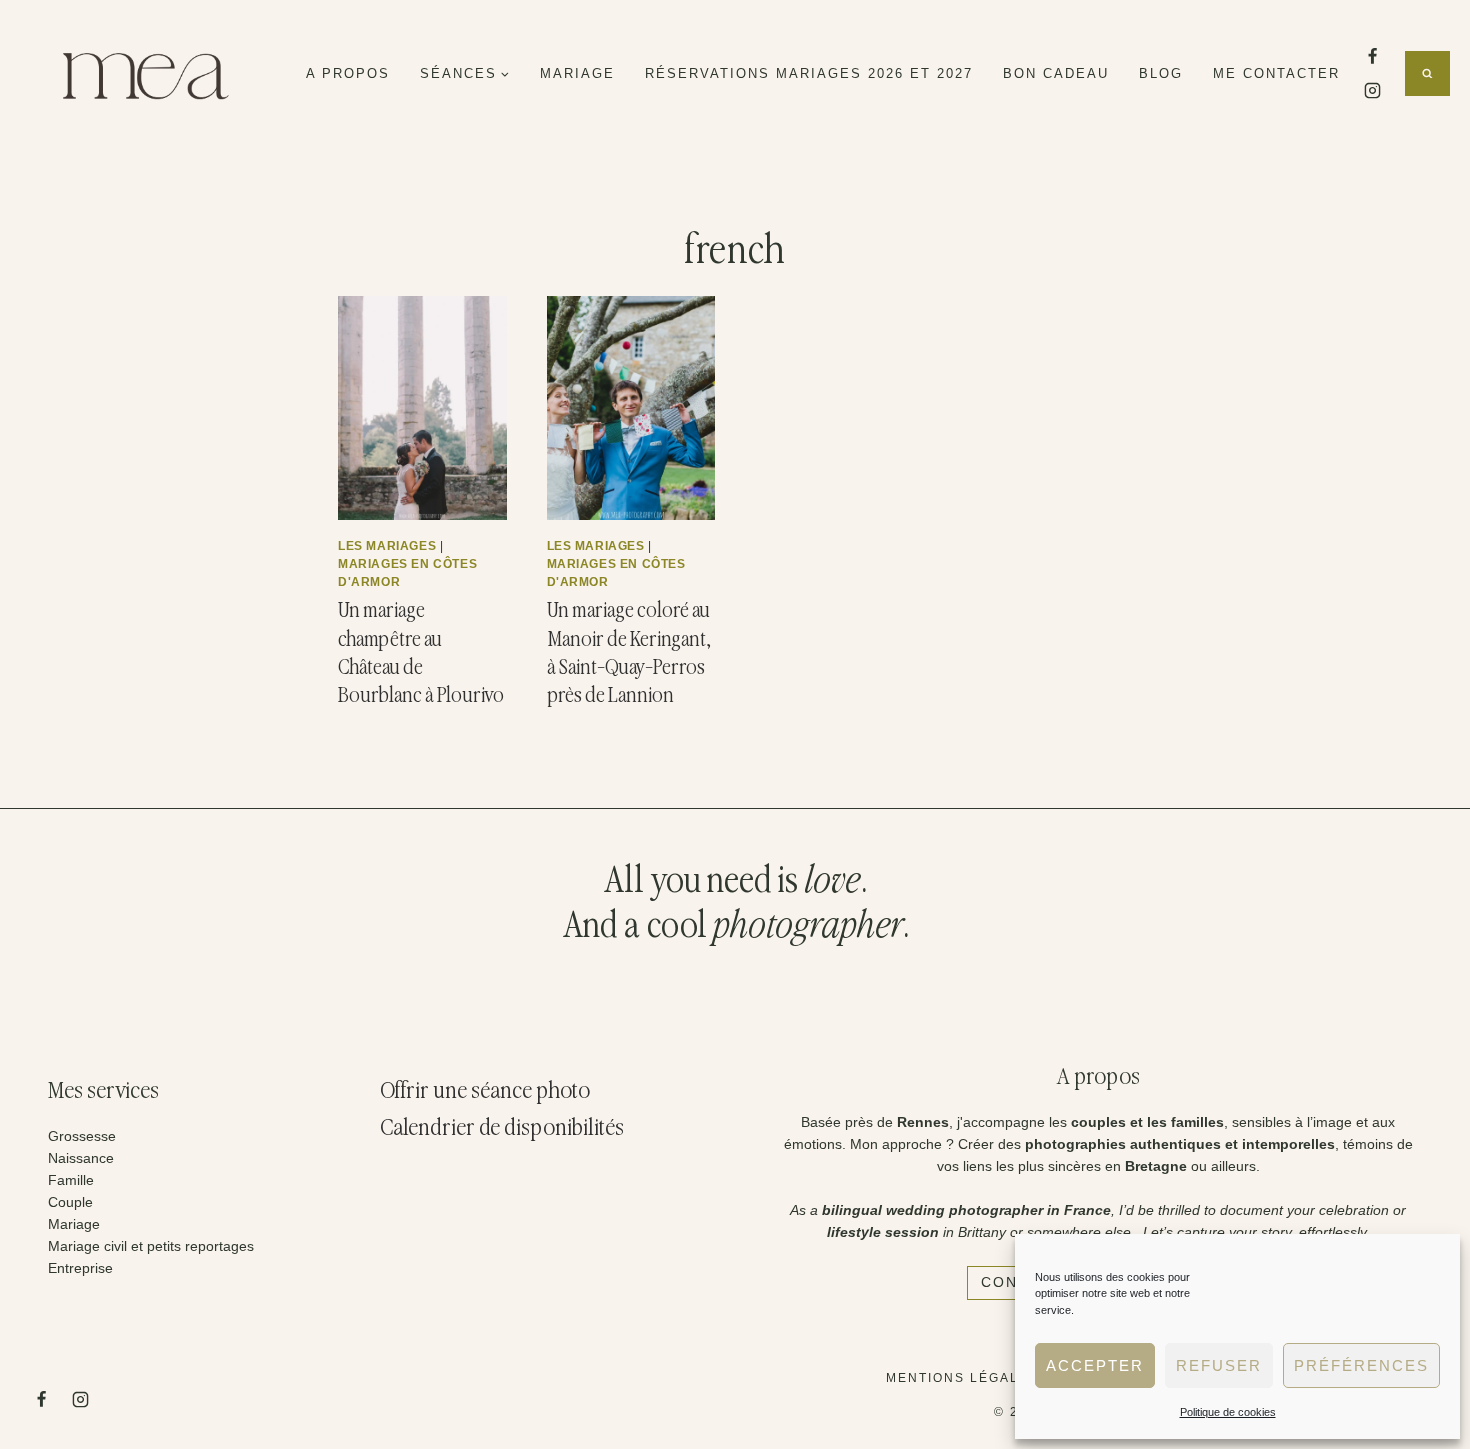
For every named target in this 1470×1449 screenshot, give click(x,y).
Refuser (1219, 1365)
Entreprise (80, 1268)
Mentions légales (962, 1378)
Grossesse (82, 1136)
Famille (71, 1180)
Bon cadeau (1056, 73)
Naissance (81, 1158)
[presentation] (422, 408)
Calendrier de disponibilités (502, 1128)
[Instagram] (1372, 91)
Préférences (1361, 1365)
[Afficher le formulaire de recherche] (1427, 73)
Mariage (577, 73)
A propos (348, 73)
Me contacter (1276, 73)
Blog (1161, 73)
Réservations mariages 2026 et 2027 (809, 73)
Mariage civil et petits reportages (151, 1246)
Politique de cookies (1228, 1412)
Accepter (1095, 1365)
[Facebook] (1372, 56)
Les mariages (387, 546)
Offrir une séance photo (485, 1091)
